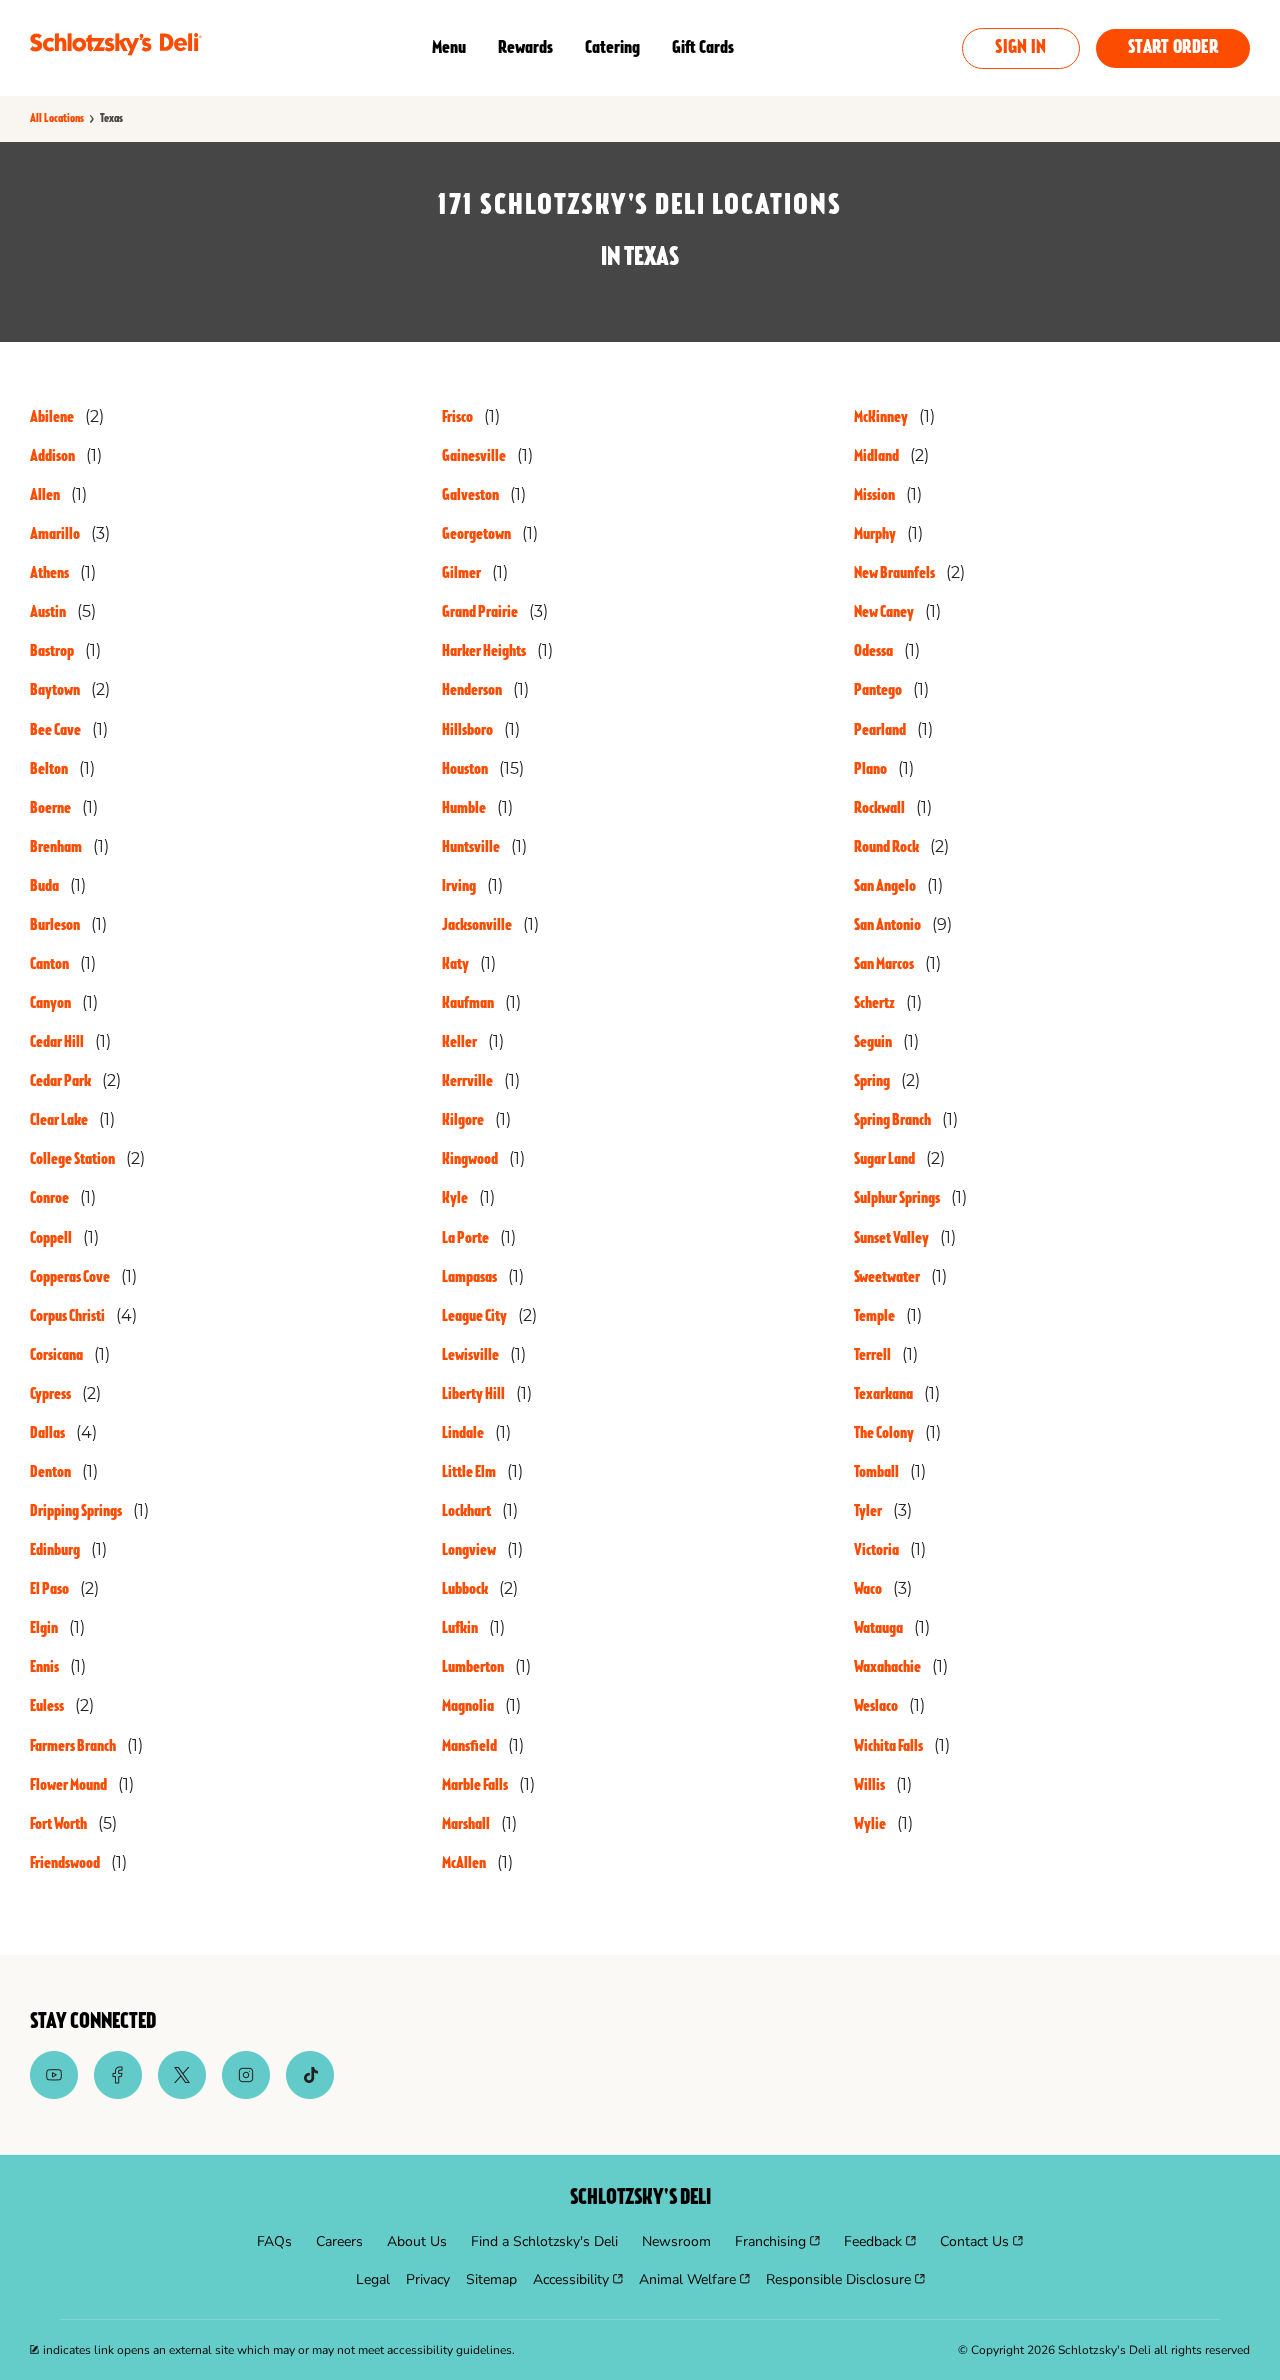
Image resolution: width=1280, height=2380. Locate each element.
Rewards (525, 48)
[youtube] (54, 2094)
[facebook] (118, 2094)
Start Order (1173, 48)
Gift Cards (703, 48)
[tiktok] (310, 2094)
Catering (612, 48)
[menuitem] (274, 2242)
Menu (449, 48)
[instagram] (246, 2094)
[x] (182, 2094)
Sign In (1021, 48)
